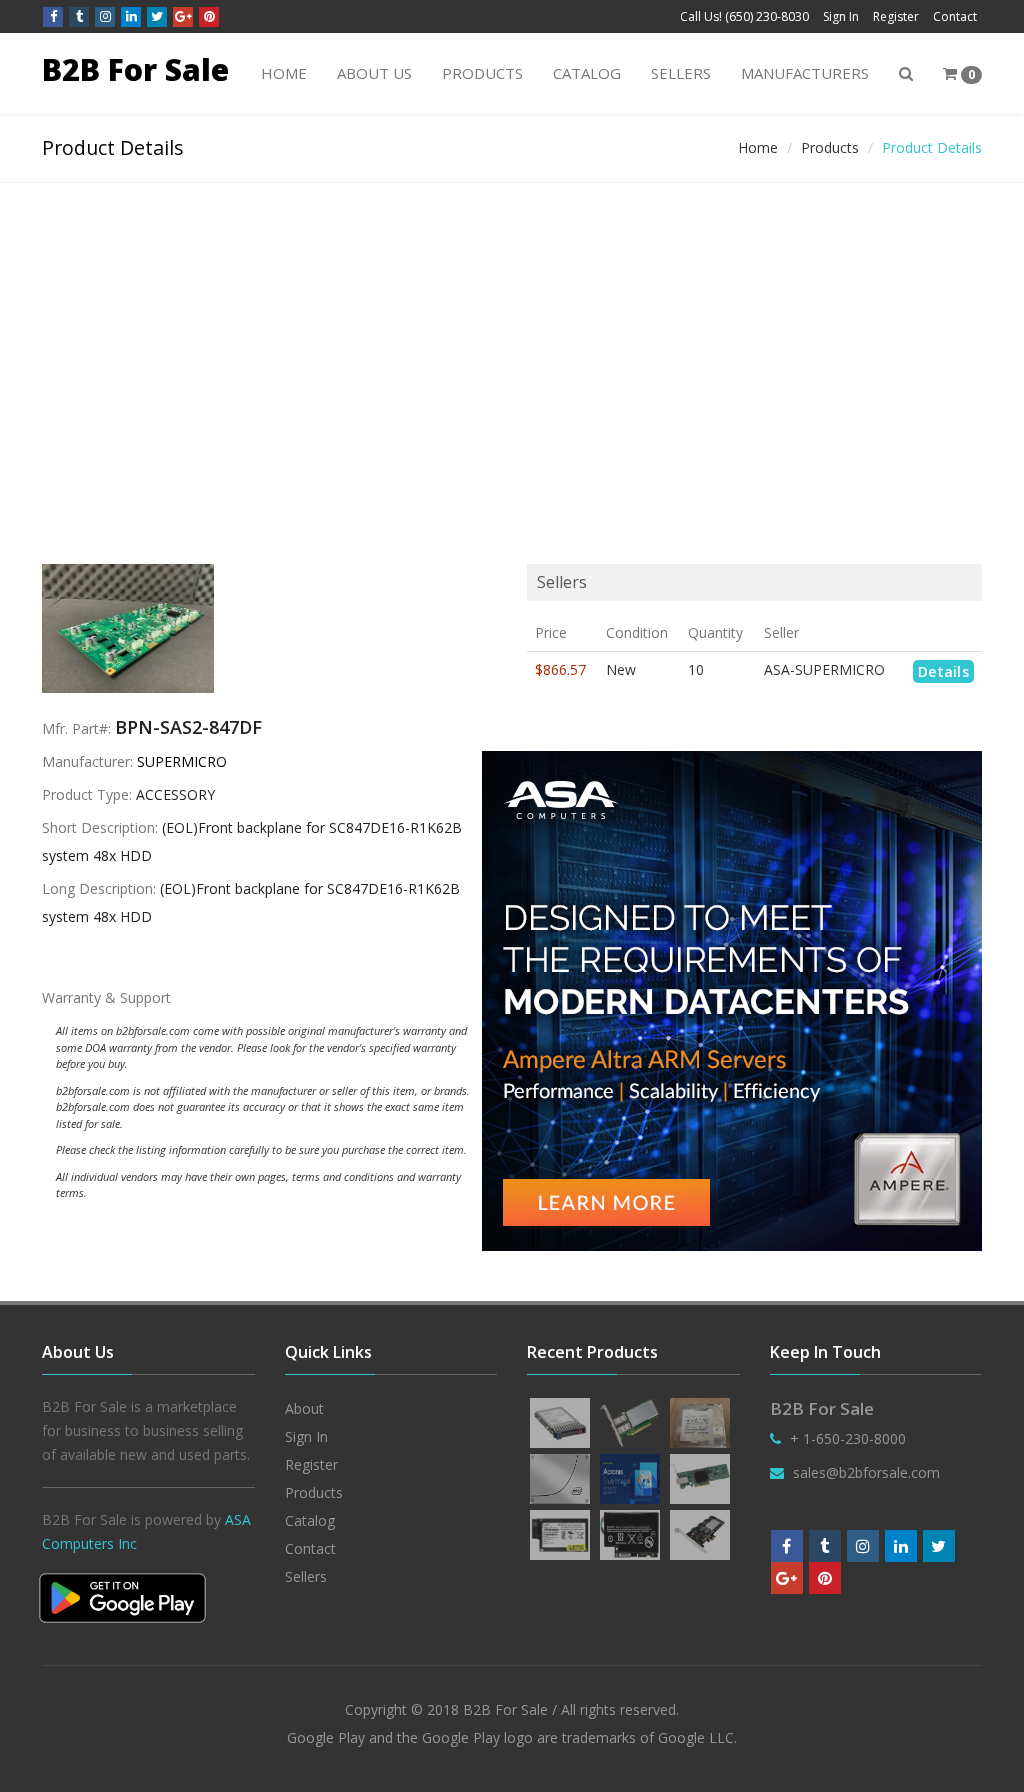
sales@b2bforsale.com (866, 1472)
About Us (374, 73)
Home (284, 73)
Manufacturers (805, 73)
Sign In (841, 16)
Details (943, 671)
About (304, 1408)
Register (896, 16)
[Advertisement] (512, 333)
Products (482, 73)
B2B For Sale (135, 69)
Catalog (587, 73)
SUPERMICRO (182, 761)
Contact (955, 16)
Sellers (681, 73)
